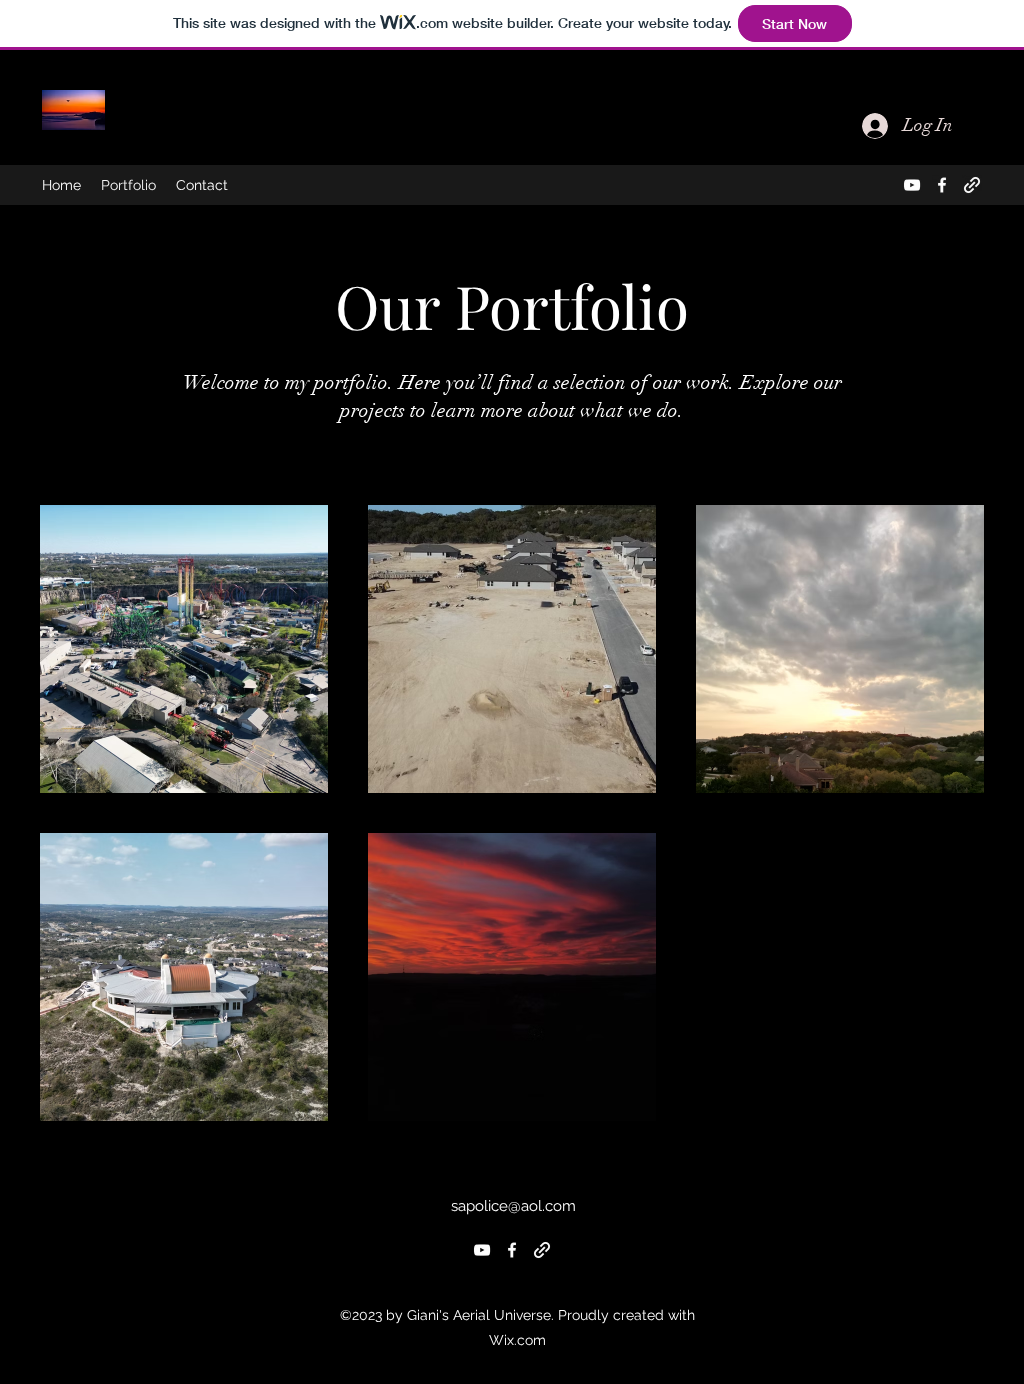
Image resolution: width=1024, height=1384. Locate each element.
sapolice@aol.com (513, 1206)
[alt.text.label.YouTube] (912, 185)
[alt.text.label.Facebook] (942, 185)
